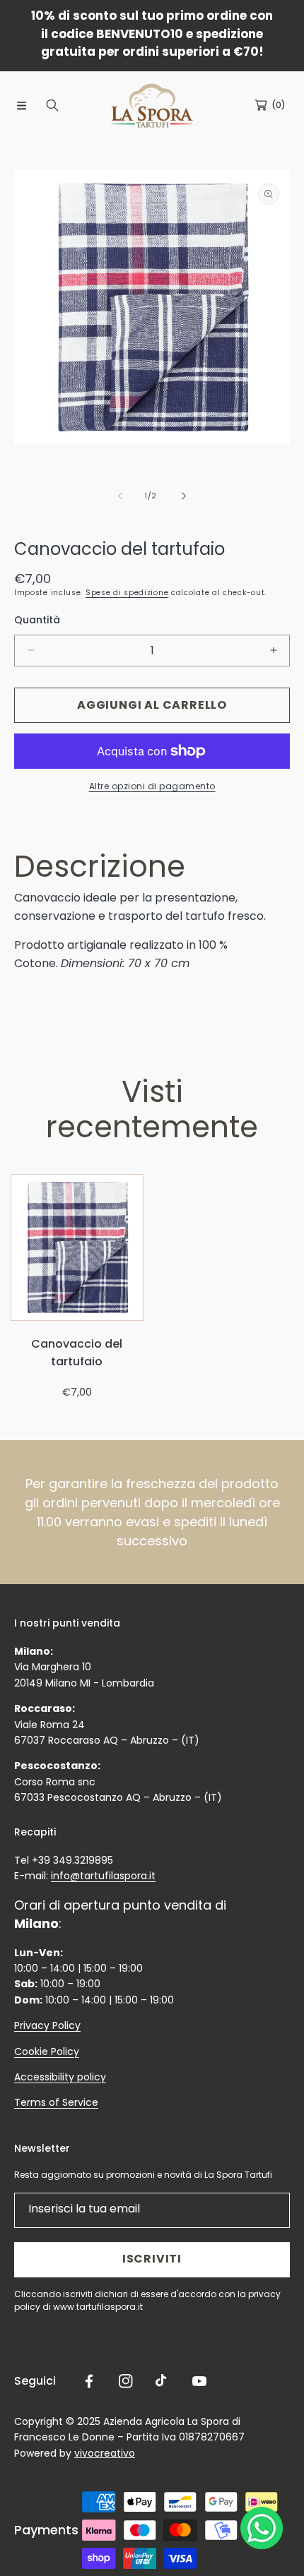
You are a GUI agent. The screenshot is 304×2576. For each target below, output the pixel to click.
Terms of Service (56, 2102)
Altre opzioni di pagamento (152, 786)
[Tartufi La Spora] (152, 106)
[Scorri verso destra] (183, 496)
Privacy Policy (47, 2025)
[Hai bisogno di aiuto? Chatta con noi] (262, 2531)
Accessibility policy (60, 2077)
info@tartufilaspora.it (103, 1876)
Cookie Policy (47, 2051)
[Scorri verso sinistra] (121, 496)
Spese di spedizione (127, 593)
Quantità (37, 620)
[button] (21, 105)
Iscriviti (152, 2259)
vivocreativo (105, 2453)
